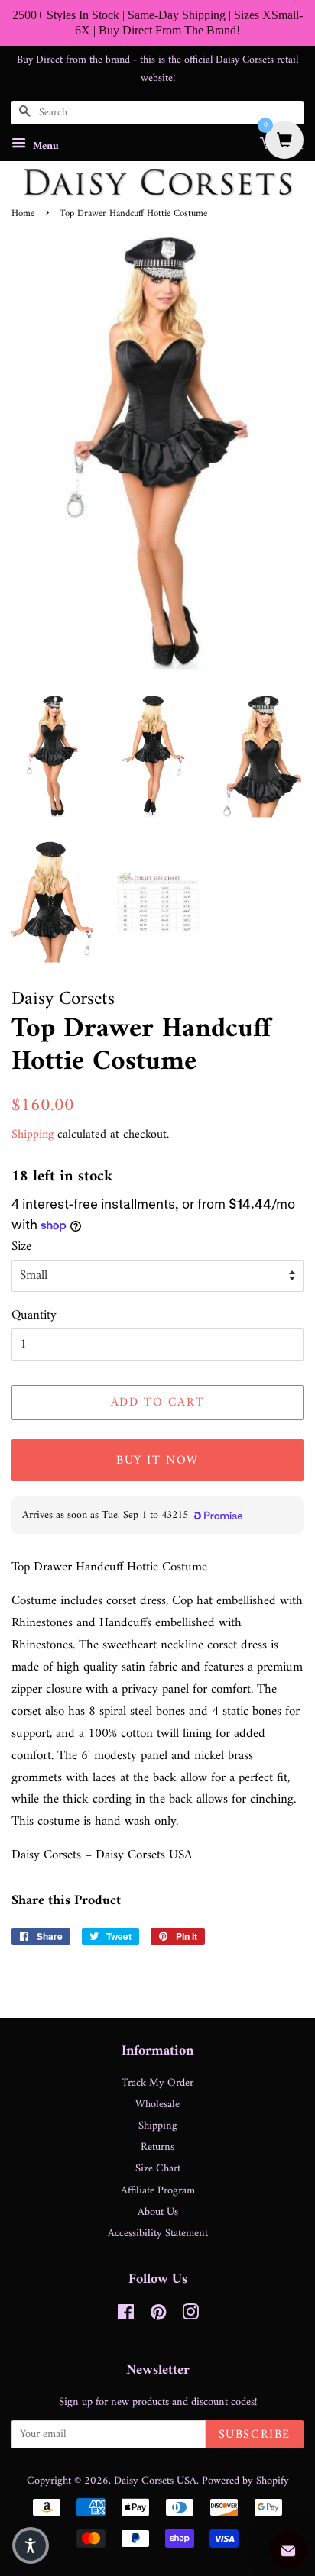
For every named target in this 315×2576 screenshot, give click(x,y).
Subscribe (255, 2435)
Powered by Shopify (245, 2481)
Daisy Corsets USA (155, 2481)
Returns (157, 2147)
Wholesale (157, 2105)
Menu (44, 146)
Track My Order (157, 2083)
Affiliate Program (158, 2191)
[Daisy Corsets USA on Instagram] (190, 2316)
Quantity (34, 1316)
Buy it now (157, 1461)
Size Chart (158, 2169)
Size (21, 1247)
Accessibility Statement (158, 2234)
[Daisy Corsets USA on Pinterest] (158, 2316)
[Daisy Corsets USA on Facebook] (126, 2316)
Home (23, 214)
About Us (158, 2212)
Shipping (32, 1135)
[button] (31, 2545)
